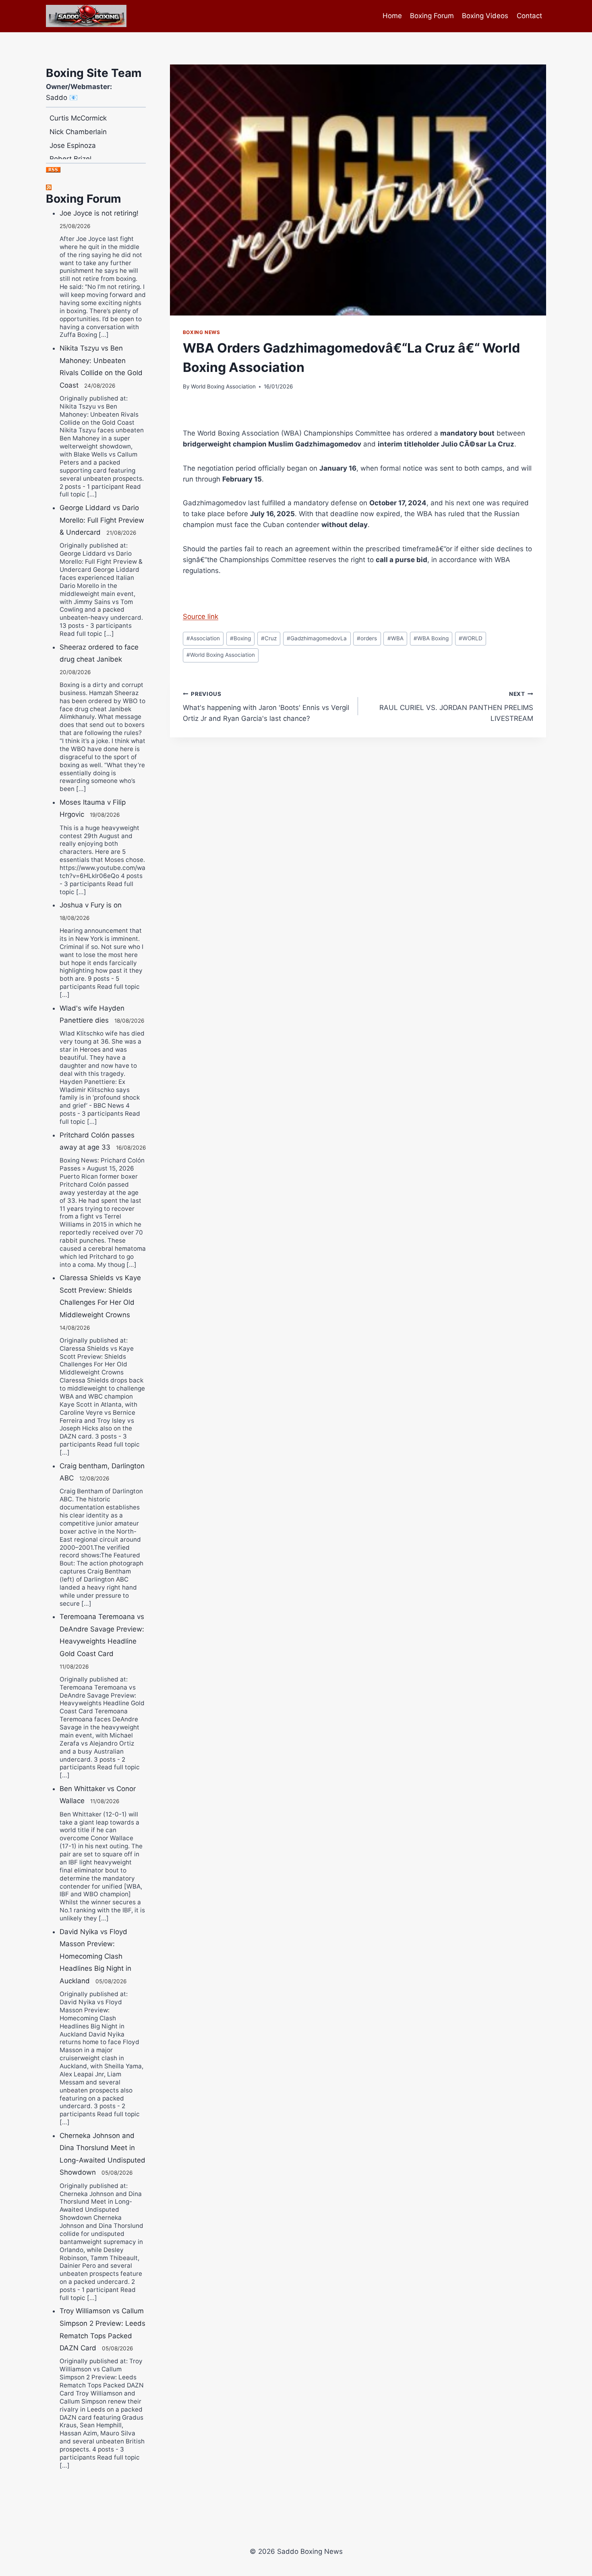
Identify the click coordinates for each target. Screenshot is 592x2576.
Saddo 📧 (62, 98)
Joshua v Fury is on (91, 905)
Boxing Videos (485, 16)
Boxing (240, 638)
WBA (395, 638)
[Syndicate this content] (96, 187)
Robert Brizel (70, 140)
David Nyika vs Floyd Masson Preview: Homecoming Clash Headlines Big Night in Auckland (95, 1956)
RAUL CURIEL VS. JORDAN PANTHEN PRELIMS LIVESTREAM (456, 707)
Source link (201, 616)
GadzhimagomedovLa (317, 638)
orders (367, 638)
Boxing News (202, 332)
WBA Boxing (431, 638)
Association (203, 638)
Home (392, 16)
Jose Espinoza (73, 127)
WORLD (471, 638)
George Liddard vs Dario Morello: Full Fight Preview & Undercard (102, 520)
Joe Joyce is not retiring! (99, 213)
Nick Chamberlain (78, 113)
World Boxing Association (223, 386)
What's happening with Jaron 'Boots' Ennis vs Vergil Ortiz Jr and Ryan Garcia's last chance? (266, 707)
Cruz (269, 638)
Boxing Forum (432, 16)
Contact (529, 16)
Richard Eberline (76, 154)
